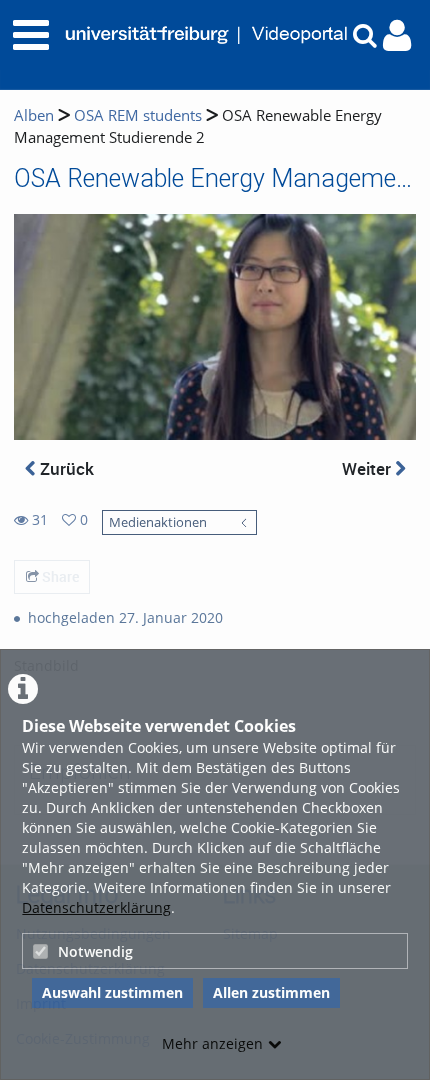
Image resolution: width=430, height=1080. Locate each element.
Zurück (65, 468)
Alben (34, 115)
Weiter (368, 468)
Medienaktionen (158, 522)
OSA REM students (138, 115)
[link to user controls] (397, 35)
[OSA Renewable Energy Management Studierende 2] (215, 325)
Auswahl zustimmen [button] (112, 992)
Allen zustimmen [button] (271, 992)
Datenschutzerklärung (96, 907)
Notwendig (95, 951)
